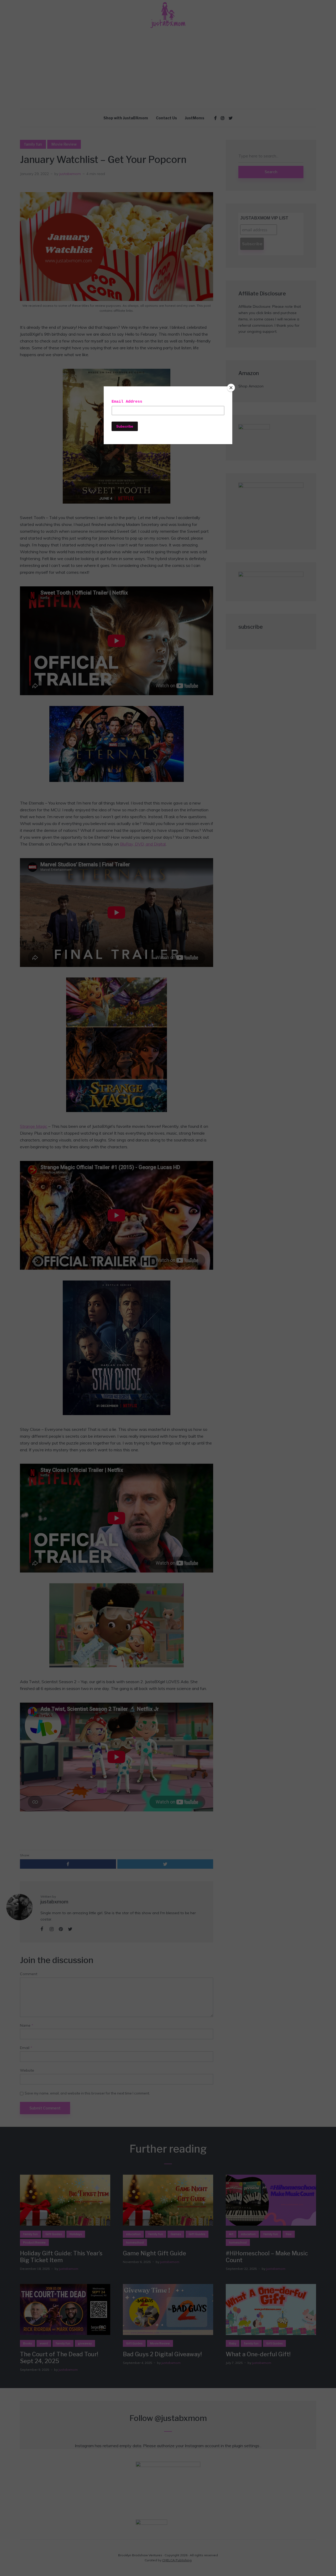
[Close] (231, 388)
